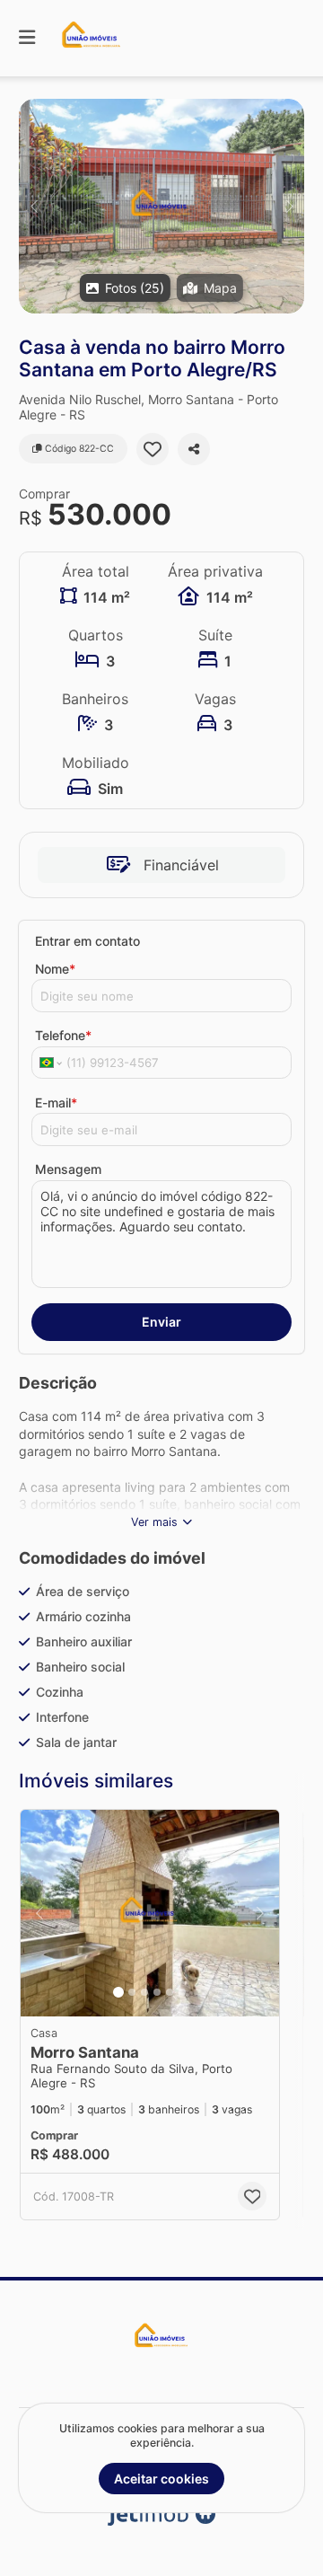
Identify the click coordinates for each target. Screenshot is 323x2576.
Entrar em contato (87, 941)
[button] (161, 206)
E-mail (56, 1103)
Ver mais (154, 1522)
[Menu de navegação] (27, 38)
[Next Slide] (289, 206)
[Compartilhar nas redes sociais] (194, 449)
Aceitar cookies (161, 2479)
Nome (55, 969)
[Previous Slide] (34, 206)
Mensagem (68, 1169)
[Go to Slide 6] (182, 1992)
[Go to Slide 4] (157, 1992)
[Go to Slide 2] (132, 1992)
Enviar (161, 1322)
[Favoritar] (153, 449)
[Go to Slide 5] (170, 1992)
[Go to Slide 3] (144, 1992)
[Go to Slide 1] (118, 1992)
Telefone (63, 1035)
